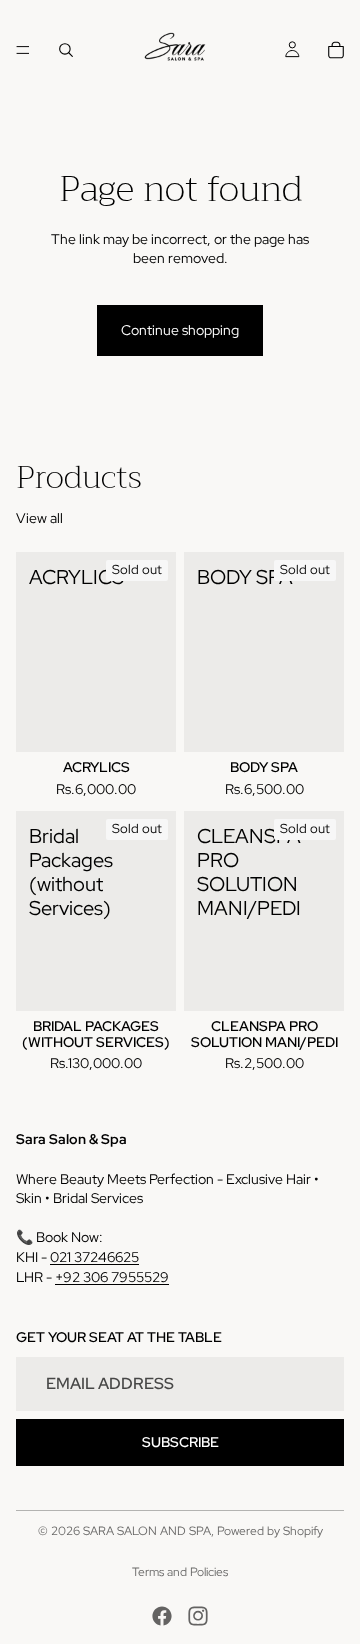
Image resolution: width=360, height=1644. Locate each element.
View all (39, 518)
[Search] (66, 50)
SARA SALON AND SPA (147, 1531)
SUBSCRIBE (180, 1441)
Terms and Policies (180, 1572)
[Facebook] (162, 1616)
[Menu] (23, 50)
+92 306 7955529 (112, 1276)
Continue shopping (180, 330)
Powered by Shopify (270, 1531)
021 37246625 (94, 1256)
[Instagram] (198, 1616)
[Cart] (336, 50)
